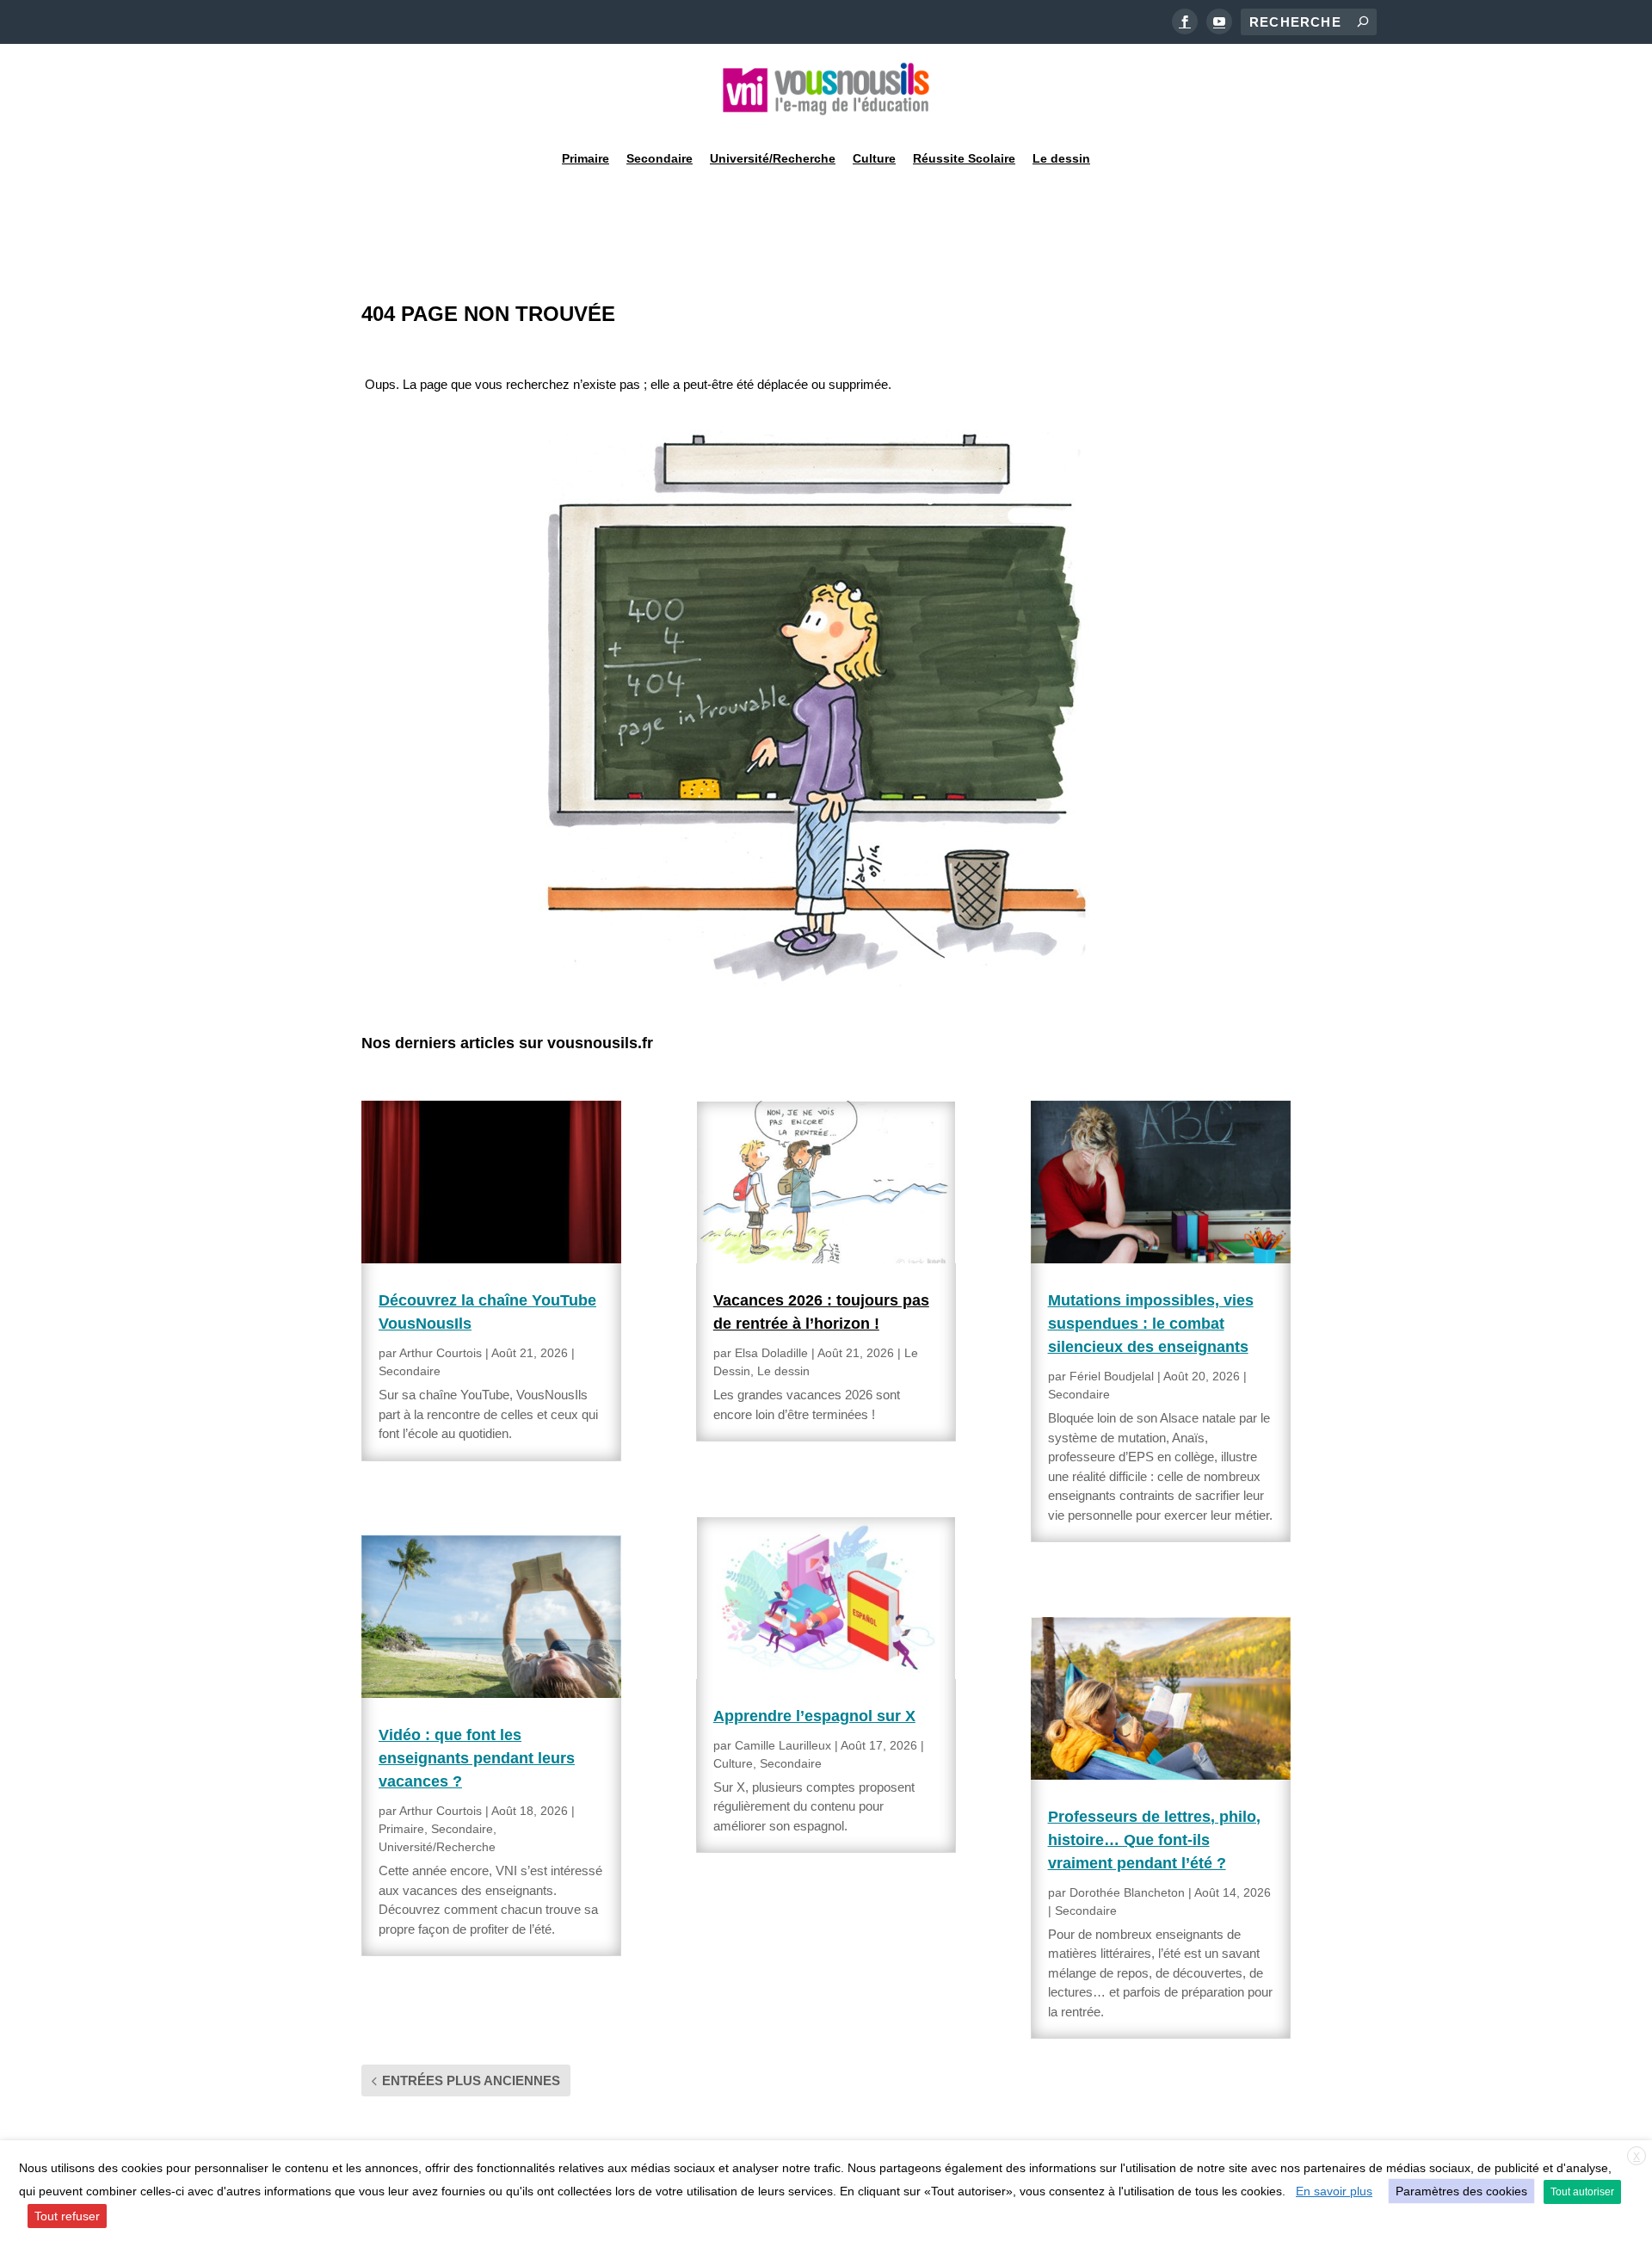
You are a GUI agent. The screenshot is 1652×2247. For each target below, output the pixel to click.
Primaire (586, 158)
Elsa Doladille (771, 1353)
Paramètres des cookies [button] (1461, 2191)
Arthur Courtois (441, 1353)
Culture (874, 158)
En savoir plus (1334, 2191)
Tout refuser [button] (67, 2216)
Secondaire (660, 158)
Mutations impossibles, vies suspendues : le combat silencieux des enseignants (1151, 1324)
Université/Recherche (773, 158)
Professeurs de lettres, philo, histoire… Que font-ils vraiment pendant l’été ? (1154, 1840)
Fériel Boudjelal (1112, 1376)
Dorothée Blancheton (1127, 1892)
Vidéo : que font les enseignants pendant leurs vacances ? (477, 1758)
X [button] (1637, 2157)
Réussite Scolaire (964, 158)
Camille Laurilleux (783, 1745)
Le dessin (1061, 158)
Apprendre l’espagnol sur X (814, 1716)
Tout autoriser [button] (1582, 2192)
